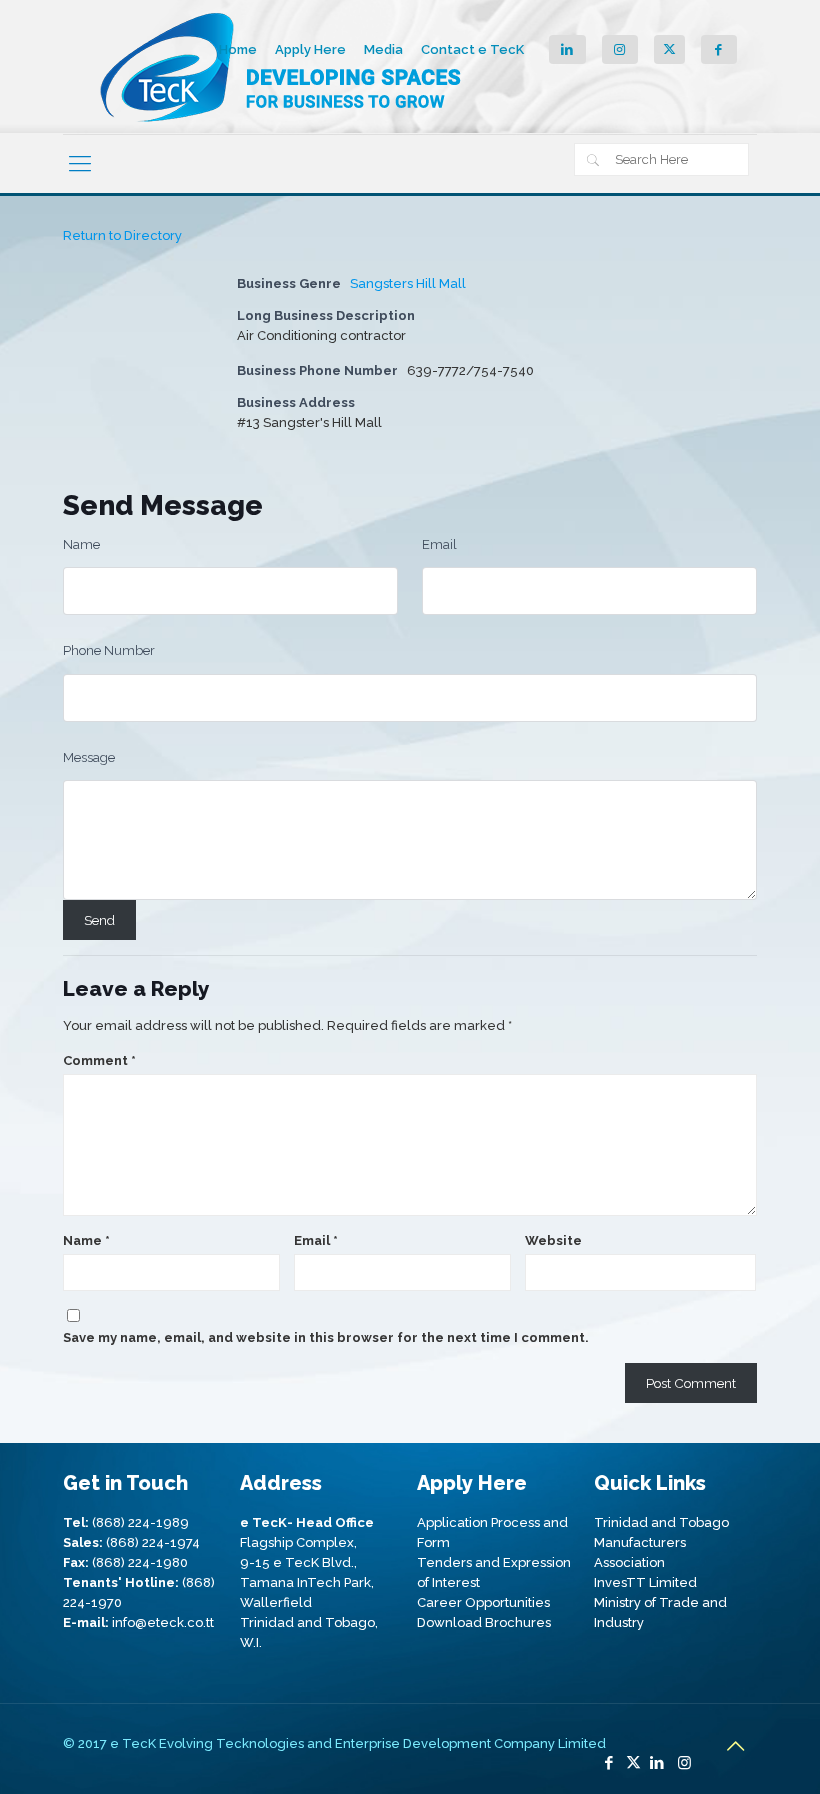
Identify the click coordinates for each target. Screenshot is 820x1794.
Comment (99, 1060)
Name (81, 544)
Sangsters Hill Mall (408, 283)
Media (383, 49)
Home (238, 49)
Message (89, 757)
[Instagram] (684, 1763)
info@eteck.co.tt (163, 1622)
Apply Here (310, 49)
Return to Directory (122, 235)
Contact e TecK (472, 49)
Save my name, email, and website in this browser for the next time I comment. (326, 1337)
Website (553, 1240)
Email (439, 544)
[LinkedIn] (657, 1763)
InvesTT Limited (645, 1582)
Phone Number (109, 650)
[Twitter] (633, 1763)
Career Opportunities (483, 1602)
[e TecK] (283, 67)
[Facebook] (609, 1763)
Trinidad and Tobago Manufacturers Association (661, 1542)
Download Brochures (484, 1622)
